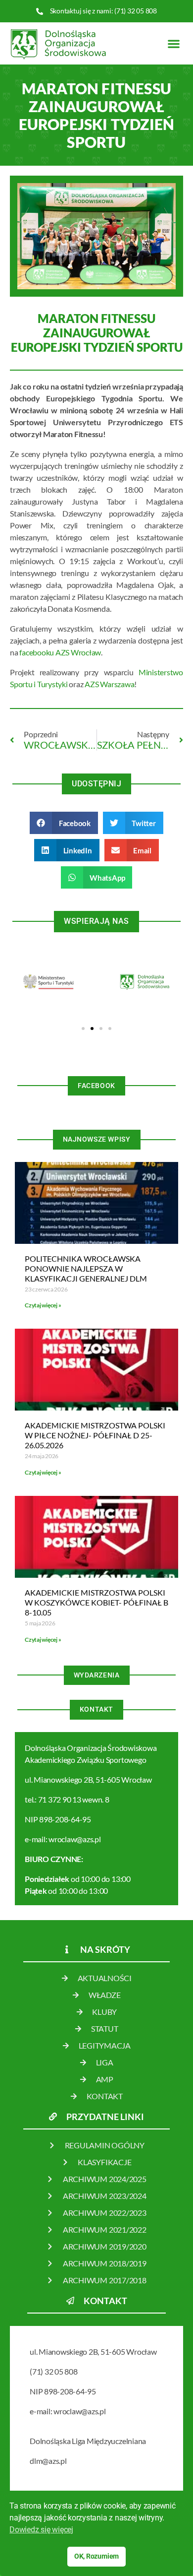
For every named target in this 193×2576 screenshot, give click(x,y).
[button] (173, 43)
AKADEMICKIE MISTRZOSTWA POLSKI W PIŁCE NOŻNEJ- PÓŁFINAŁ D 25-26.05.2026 (95, 1435)
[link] (109, 684)
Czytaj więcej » (43, 1305)
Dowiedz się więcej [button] (41, 2530)
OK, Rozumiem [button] (96, 2556)
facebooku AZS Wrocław (60, 652)
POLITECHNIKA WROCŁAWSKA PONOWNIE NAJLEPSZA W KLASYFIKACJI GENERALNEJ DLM (86, 1268)
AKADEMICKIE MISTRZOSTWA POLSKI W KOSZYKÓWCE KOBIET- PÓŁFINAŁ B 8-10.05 (96, 1602)
